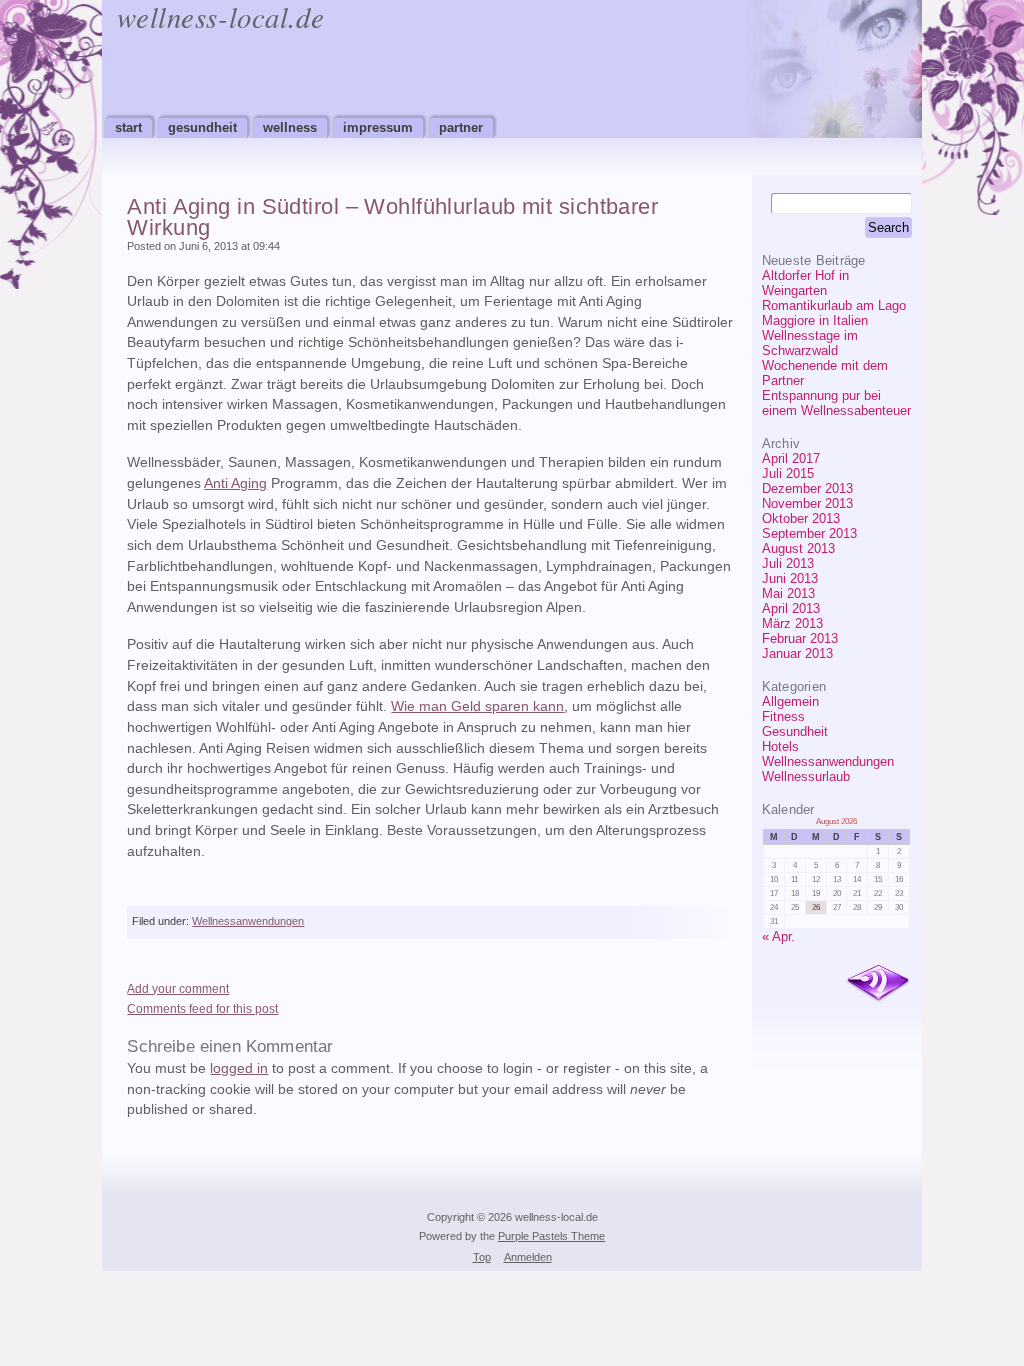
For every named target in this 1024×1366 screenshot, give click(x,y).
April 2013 (791, 608)
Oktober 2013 (801, 518)
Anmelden (528, 1257)
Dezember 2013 (807, 488)
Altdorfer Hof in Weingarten (805, 283)
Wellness (290, 127)
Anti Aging (235, 483)
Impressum (378, 127)
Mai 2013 (788, 593)
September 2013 (809, 533)
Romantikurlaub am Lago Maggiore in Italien (834, 313)
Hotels (780, 746)
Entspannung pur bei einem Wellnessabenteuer (836, 403)
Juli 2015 (788, 473)
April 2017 (791, 458)
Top (482, 1257)
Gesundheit (202, 127)
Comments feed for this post (202, 1009)
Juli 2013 (788, 563)
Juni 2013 (790, 578)
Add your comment (178, 989)
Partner (461, 127)
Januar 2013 (797, 653)
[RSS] (878, 984)
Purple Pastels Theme (551, 1236)
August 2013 (798, 548)
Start (128, 127)
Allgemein (790, 701)
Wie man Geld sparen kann (477, 706)
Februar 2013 (800, 638)
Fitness (783, 716)
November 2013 (807, 503)
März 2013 (792, 623)
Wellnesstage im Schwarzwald (810, 343)
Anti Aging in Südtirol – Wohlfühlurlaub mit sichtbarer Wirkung (392, 217)
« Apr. (778, 936)
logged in (239, 1068)
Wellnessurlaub (806, 776)
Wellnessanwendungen (828, 761)
